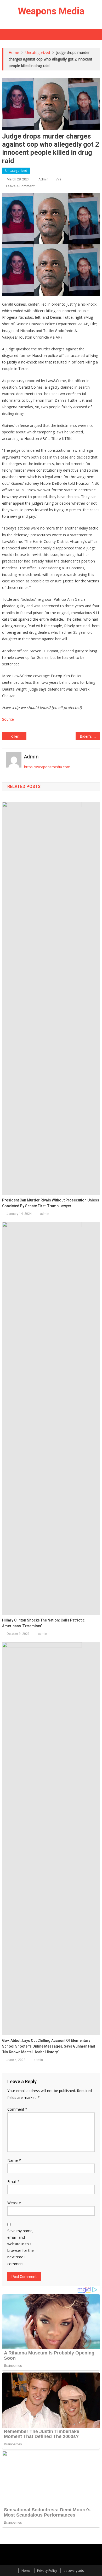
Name (14, 2160)
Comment (17, 2109)
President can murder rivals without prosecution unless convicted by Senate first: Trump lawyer (51, 1203)
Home (26, 2571)
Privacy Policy (47, 2571)
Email (13, 2181)
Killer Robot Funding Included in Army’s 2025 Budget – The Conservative (19, 736)
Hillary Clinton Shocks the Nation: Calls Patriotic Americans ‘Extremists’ (43, 1623)
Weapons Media (51, 11)
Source (8, 719)
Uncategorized (16, 171)
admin (43, 179)
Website (14, 2203)
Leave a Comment (20, 186)
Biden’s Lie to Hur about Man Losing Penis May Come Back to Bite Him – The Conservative (90, 736)
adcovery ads (74, 2571)
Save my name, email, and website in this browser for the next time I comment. (21, 2247)
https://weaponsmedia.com (47, 767)
